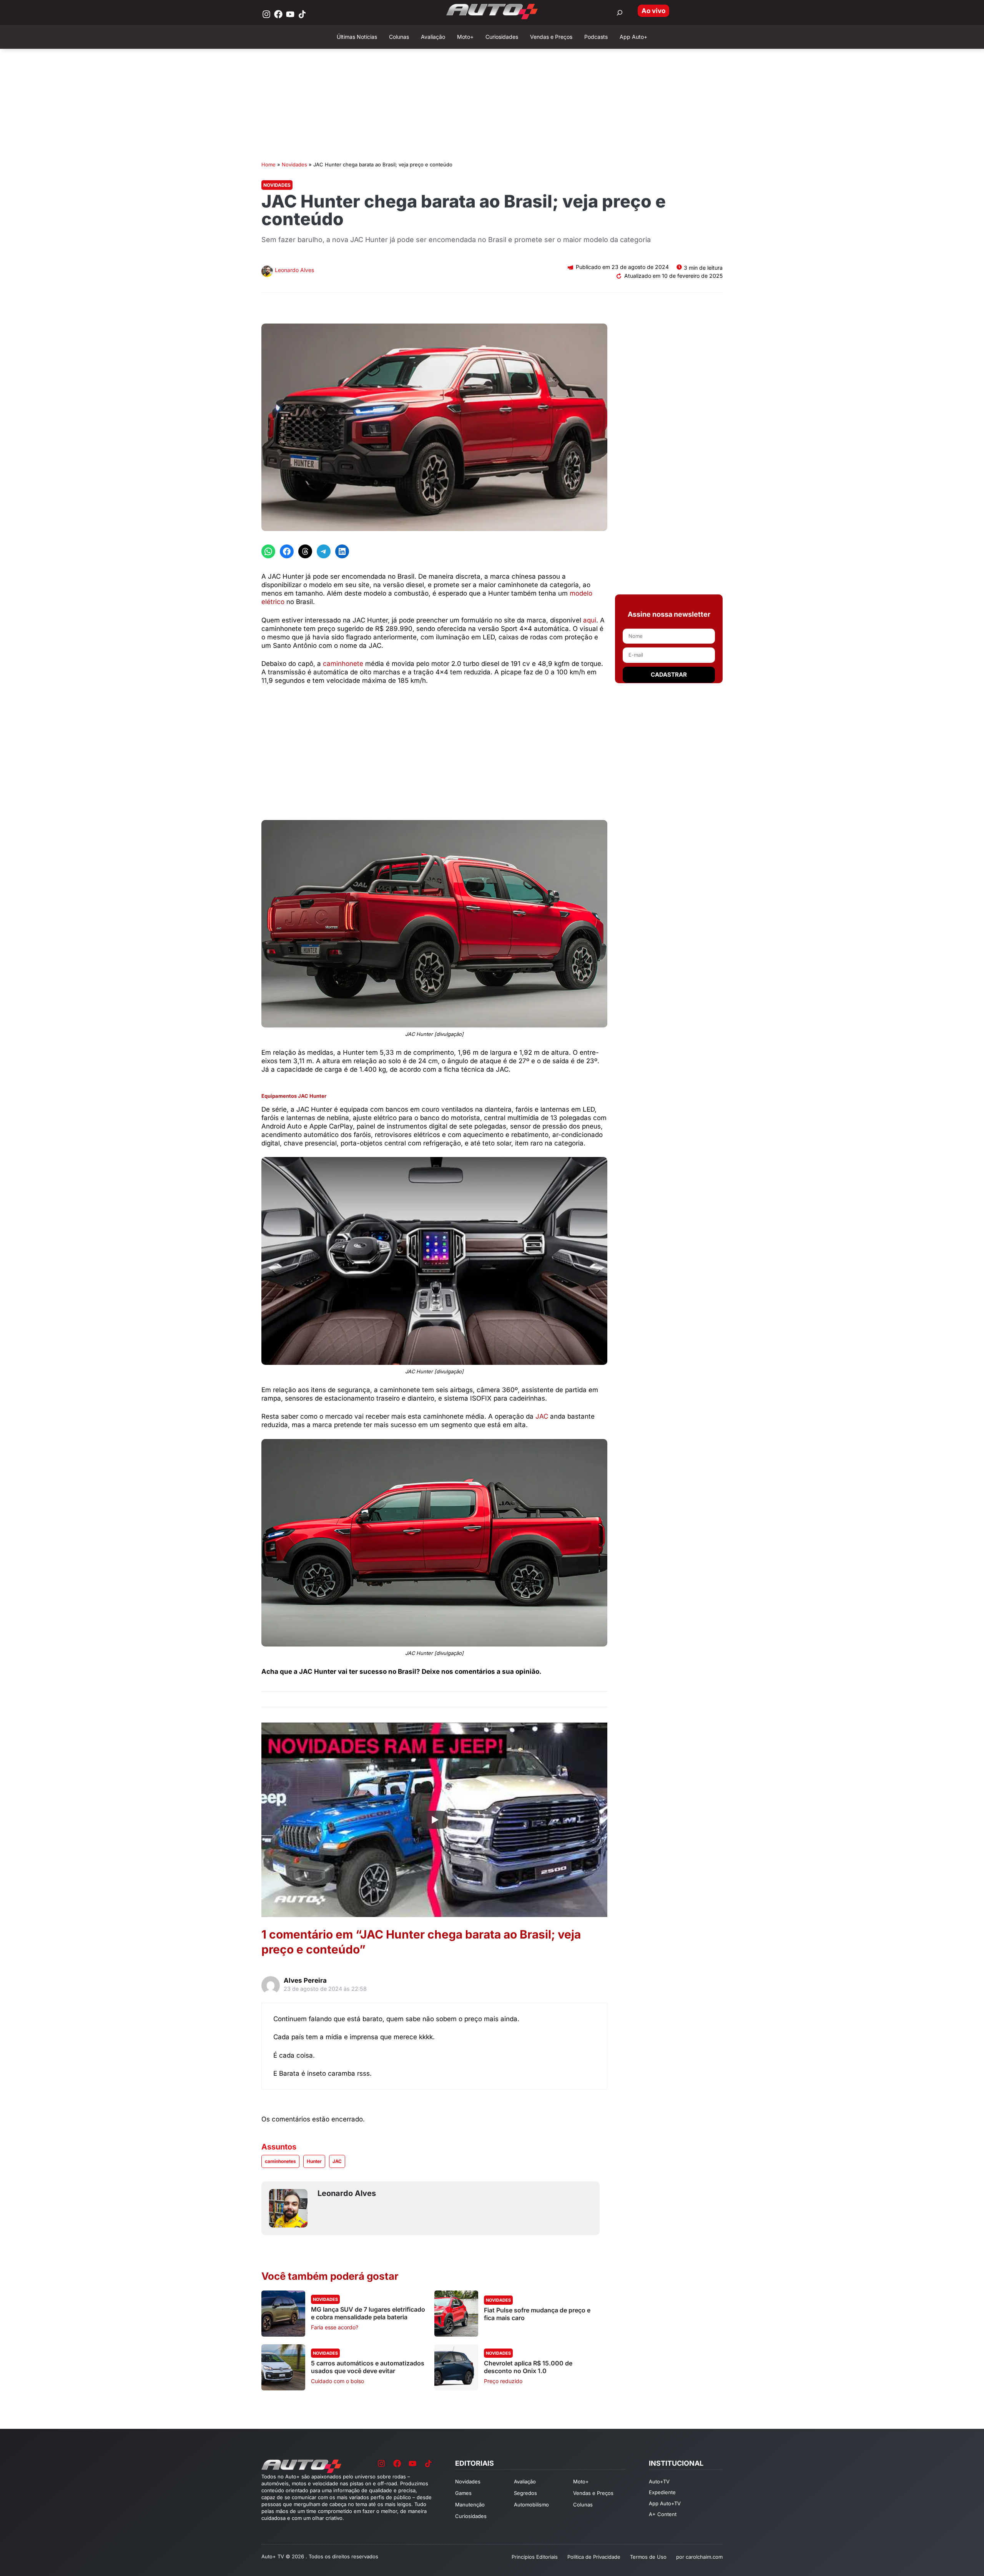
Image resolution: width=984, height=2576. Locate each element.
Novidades (294, 164)
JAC (542, 1416)
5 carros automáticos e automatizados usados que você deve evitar (368, 2367)
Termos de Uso (648, 2557)
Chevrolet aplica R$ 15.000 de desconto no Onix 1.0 (528, 2367)
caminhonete (343, 664)
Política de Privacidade (594, 2557)
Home (268, 164)
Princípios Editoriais (535, 2557)
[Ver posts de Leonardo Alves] (267, 272)
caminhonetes (280, 2161)
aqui (589, 620)
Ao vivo (653, 11)
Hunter (314, 2161)
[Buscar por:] (620, 13)
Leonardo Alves (294, 270)
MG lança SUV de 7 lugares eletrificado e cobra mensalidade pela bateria (368, 2313)
